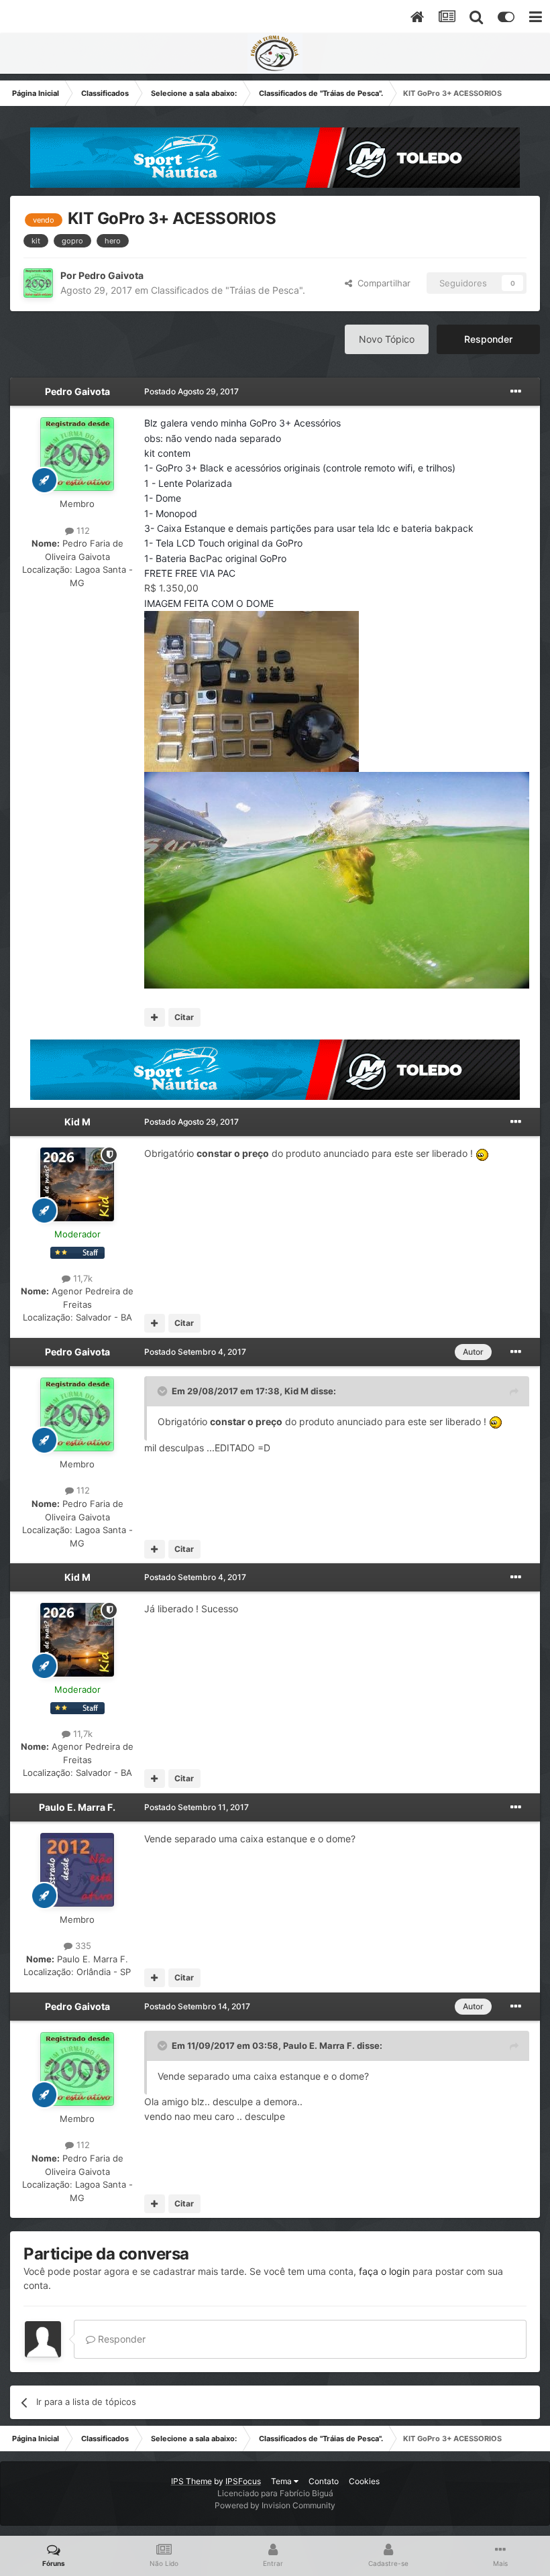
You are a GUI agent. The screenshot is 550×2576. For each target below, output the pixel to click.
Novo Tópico (387, 339)
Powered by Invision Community (275, 2505)
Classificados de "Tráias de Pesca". (228, 290)
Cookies (364, 2481)
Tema (282, 2481)
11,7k (81, 1278)
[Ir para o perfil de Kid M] (77, 1184)
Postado (191, 391)
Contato (324, 2481)
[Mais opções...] (516, 392)
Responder (488, 339)
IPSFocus (243, 2481)
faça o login (384, 2271)
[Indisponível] (252, 690)
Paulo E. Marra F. (77, 1807)
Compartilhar (381, 283)
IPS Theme (191, 2481)
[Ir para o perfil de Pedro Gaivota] (38, 283)
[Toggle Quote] (164, 1391)
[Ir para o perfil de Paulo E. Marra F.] (77, 1870)
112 (82, 530)
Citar (184, 1017)
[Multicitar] (155, 1017)
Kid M (77, 1122)
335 (82, 1946)
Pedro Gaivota (111, 275)
